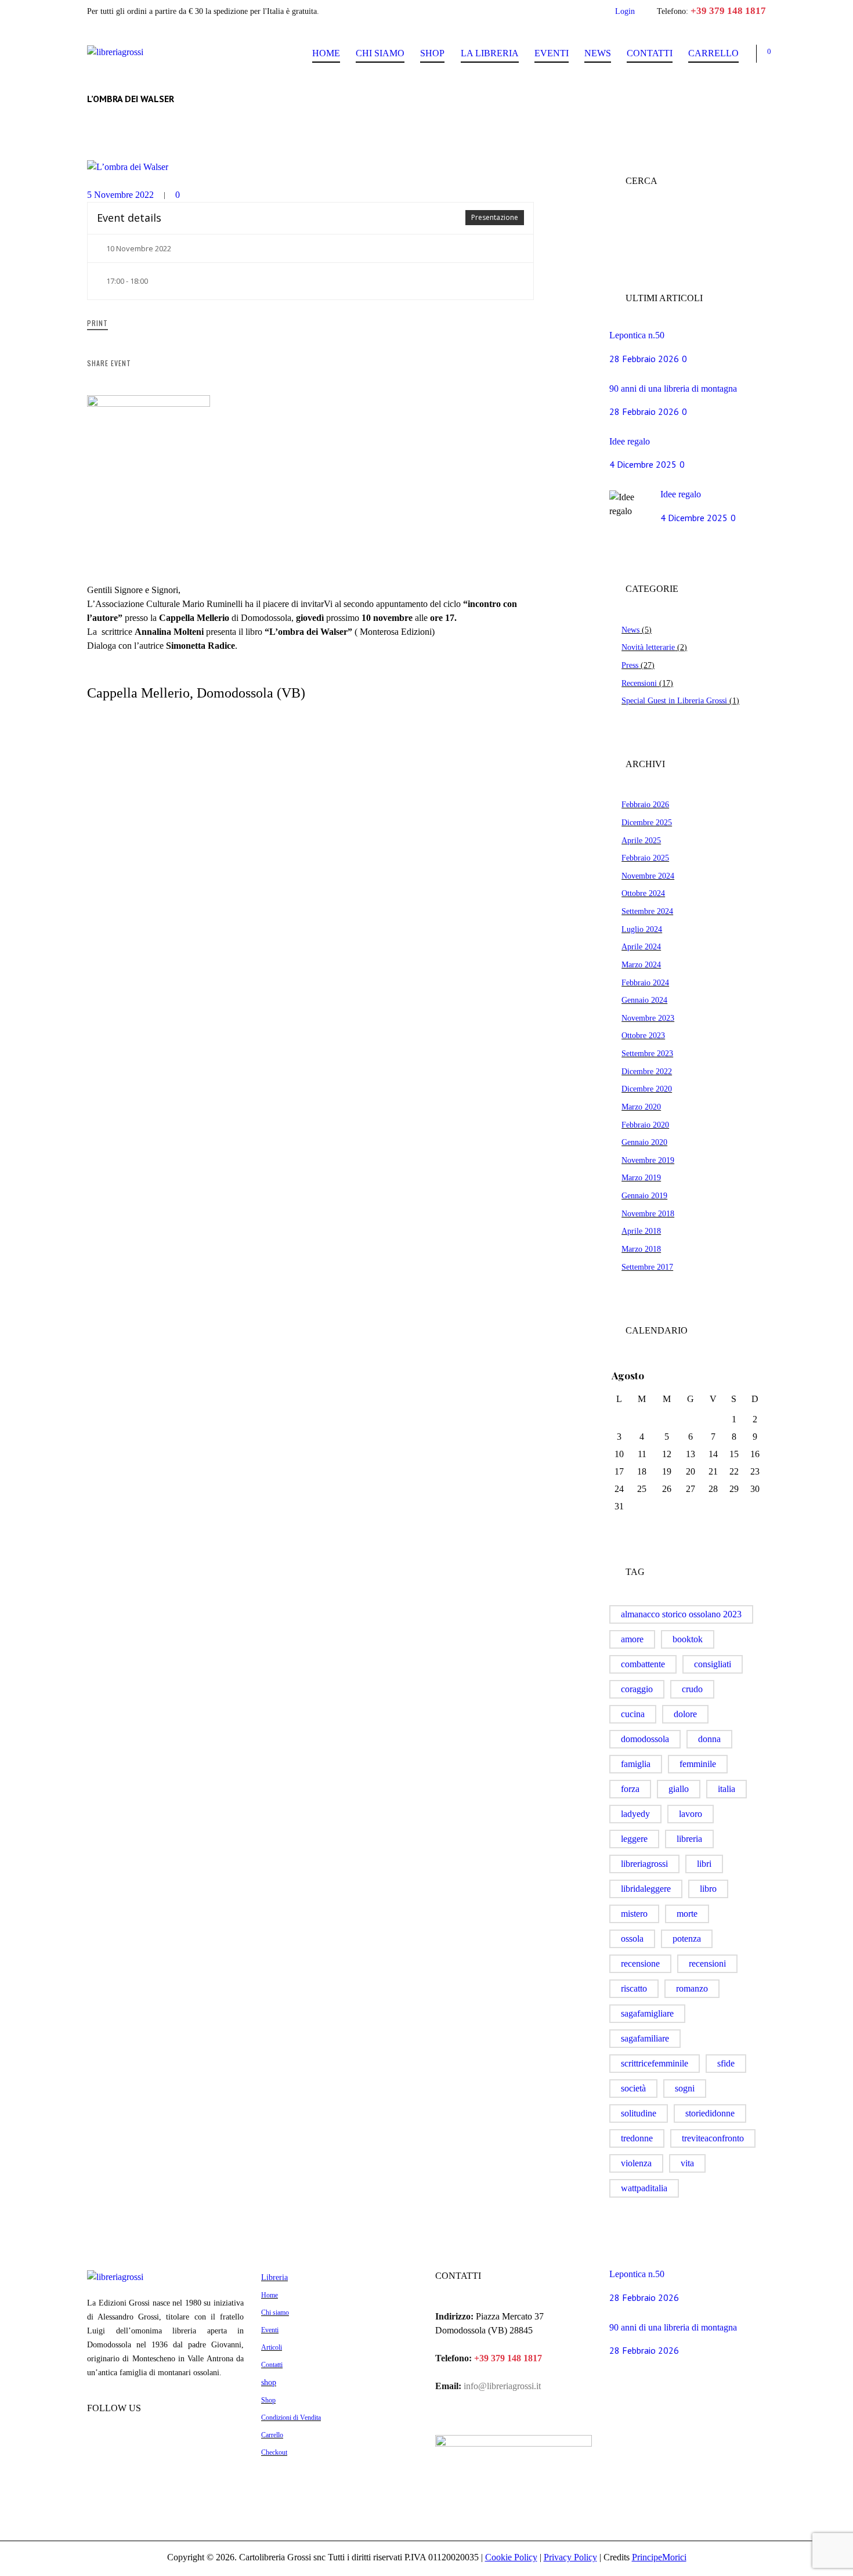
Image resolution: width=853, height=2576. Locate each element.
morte (687, 1914)
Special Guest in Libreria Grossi (674, 700)
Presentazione (495, 217)
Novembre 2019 (648, 1160)
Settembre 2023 (647, 1053)
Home (326, 53)
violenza (636, 2163)
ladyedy (635, 1814)
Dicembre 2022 (647, 1071)
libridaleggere (646, 1889)
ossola (632, 1939)
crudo (692, 1689)
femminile (698, 1764)
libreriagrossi (644, 1864)
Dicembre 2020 (647, 1089)
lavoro (691, 1814)
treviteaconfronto (713, 2138)
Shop (432, 53)
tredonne (637, 2138)
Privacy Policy (570, 2557)
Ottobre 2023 (643, 1035)
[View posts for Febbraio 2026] (734, 1376)
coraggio (637, 1689)
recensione (640, 1963)
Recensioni (639, 683)
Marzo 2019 (641, 1177)
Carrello (713, 53)
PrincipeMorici (659, 2557)
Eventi (552, 53)
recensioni (707, 1963)
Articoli (272, 2347)
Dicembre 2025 (647, 822)
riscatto (634, 1988)
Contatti (650, 53)
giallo (679, 1789)
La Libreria (490, 53)
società (633, 2088)
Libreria (274, 2277)
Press (630, 665)
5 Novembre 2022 (120, 195)
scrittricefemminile (655, 2063)
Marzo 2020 (641, 1107)
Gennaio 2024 (644, 1000)
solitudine (639, 2113)
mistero (634, 1914)
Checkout (274, 2452)
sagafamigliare (647, 2013)
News (598, 53)
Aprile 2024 (641, 946)
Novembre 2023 (648, 1018)
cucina (633, 1714)
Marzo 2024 (641, 964)
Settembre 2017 (647, 1267)
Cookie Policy (511, 2557)
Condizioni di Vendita (291, 2418)
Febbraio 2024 (645, 982)
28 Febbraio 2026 (644, 359)
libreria (689, 1839)
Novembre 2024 (648, 876)
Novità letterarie (648, 647)
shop (269, 2382)
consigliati (713, 1664)
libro (708, 1889)
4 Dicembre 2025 (643, 464)
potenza (687, 1939)
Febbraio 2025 (645, 858)
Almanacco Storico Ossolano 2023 (681, 1614)
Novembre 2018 (648, 1213)
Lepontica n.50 (637, 335)
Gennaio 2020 (644, 1142)
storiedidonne (710, 2113)
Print (97, 323)
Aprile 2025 (641, 840)
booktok (688, 1639)
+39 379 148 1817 (728, 11)
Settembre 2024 (647, 911)
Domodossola (645, 1739)
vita (687, 2163)
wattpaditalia (644, 2188)
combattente (643, 1664)
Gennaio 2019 (644, 1195)
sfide (726, 2063)
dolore (685, 1714)
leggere (634, 1839)
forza (630, 1789)
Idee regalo (630, 441)
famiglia (636, 1764)
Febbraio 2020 (645, 1125)
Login (625, 11)
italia (727, 1789)
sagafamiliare (645, 2038)
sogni (685, 2088)
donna (709, 1739)
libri (704, 1864)
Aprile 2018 (641, 1231)
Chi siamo (380, 53)
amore (632, 1639)
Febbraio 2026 (645, 804)
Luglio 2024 (642, 929)
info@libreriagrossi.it (501, 2386)
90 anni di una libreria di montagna (673, 389)
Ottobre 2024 (643, 893)
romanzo (692, 1988)
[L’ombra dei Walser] (310, 167)
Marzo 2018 (641, 1249)
